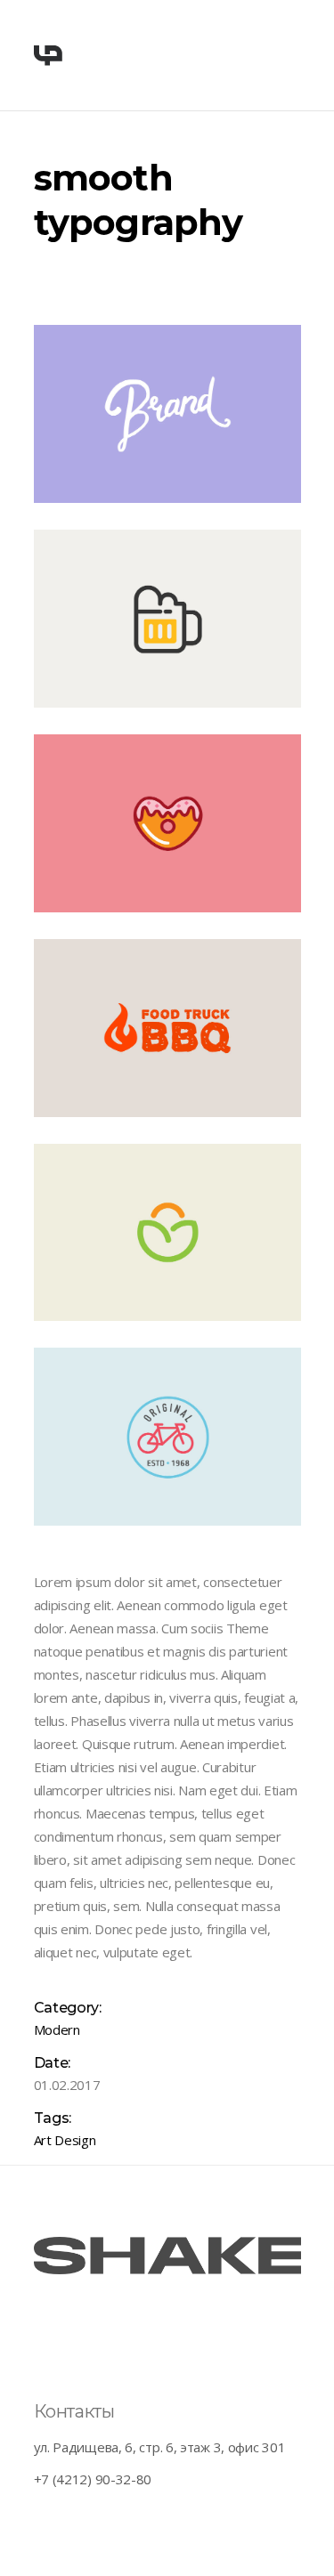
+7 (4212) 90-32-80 (93, 2479)
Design (75, 2140)
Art (43, 2140)
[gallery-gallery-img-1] (167, 619)
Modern (57, 2029)
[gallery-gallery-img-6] (167, 414)
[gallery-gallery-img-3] (167, 823)
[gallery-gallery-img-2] (167, 1028)
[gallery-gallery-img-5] (167, 1233)
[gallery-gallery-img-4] (167, 1437)
